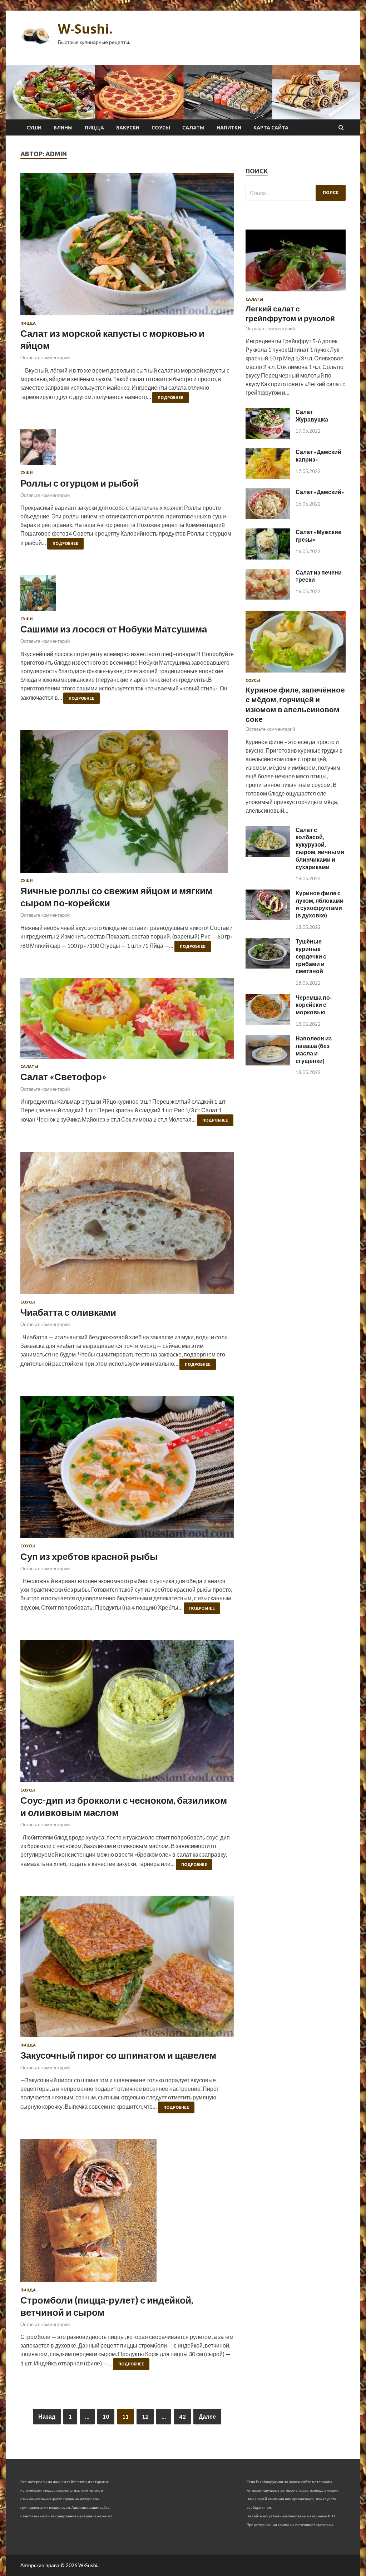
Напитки (229, 128)
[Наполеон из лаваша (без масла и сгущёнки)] (268, 1063)
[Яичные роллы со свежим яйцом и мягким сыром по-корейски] (127, 804)
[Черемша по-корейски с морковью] (268, 1022)
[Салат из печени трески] (268, 597)
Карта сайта (271, 128)
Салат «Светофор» (63, 1077)
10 (106, 2416)
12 (145, 2416)
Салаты (193, 128)
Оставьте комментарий (45, 358)
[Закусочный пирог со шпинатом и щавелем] (127, 1969)
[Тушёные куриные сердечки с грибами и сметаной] (268, 966)
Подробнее (170, 398)
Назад (47, 2416)
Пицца (94, 128)
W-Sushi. (85, 29)
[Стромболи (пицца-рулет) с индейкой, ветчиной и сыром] (127, 2213)
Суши (34, 128)
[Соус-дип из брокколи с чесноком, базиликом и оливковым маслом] (127, 1714)
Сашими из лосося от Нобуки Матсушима (114, 629)
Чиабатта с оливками (68, 1312)
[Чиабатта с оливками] (127, 1226)
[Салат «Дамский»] (268, 517)
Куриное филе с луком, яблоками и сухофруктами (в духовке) (320, 904)
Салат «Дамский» (320, 492)
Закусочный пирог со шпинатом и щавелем (118, 2055)
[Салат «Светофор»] (127, 1021)
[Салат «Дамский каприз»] (268, 477)
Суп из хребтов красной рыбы (89, 1556)
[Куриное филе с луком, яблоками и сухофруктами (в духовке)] (268, 918)
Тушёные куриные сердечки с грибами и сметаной (311, 956)
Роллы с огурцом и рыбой (80, 483)
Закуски (128, 128)
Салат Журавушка (312, 415)
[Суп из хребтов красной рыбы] (127, 1470)
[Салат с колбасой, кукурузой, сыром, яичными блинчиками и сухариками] (268, 855)
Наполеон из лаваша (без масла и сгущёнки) (314, 1049)
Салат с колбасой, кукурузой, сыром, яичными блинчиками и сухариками (320, 848)
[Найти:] (296, 193)
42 (182, 2416)
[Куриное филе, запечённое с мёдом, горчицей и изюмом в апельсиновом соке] (296, 674)
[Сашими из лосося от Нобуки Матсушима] (127, 596)
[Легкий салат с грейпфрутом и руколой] (296, 293)
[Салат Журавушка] (268, 437)
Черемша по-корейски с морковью (314, 1005)
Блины (63, 128)
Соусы (161, 128)
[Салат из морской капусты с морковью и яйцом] (127, 247)
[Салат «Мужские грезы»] (268, 557)
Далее (207, 2416)
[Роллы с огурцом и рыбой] (127, 450)
